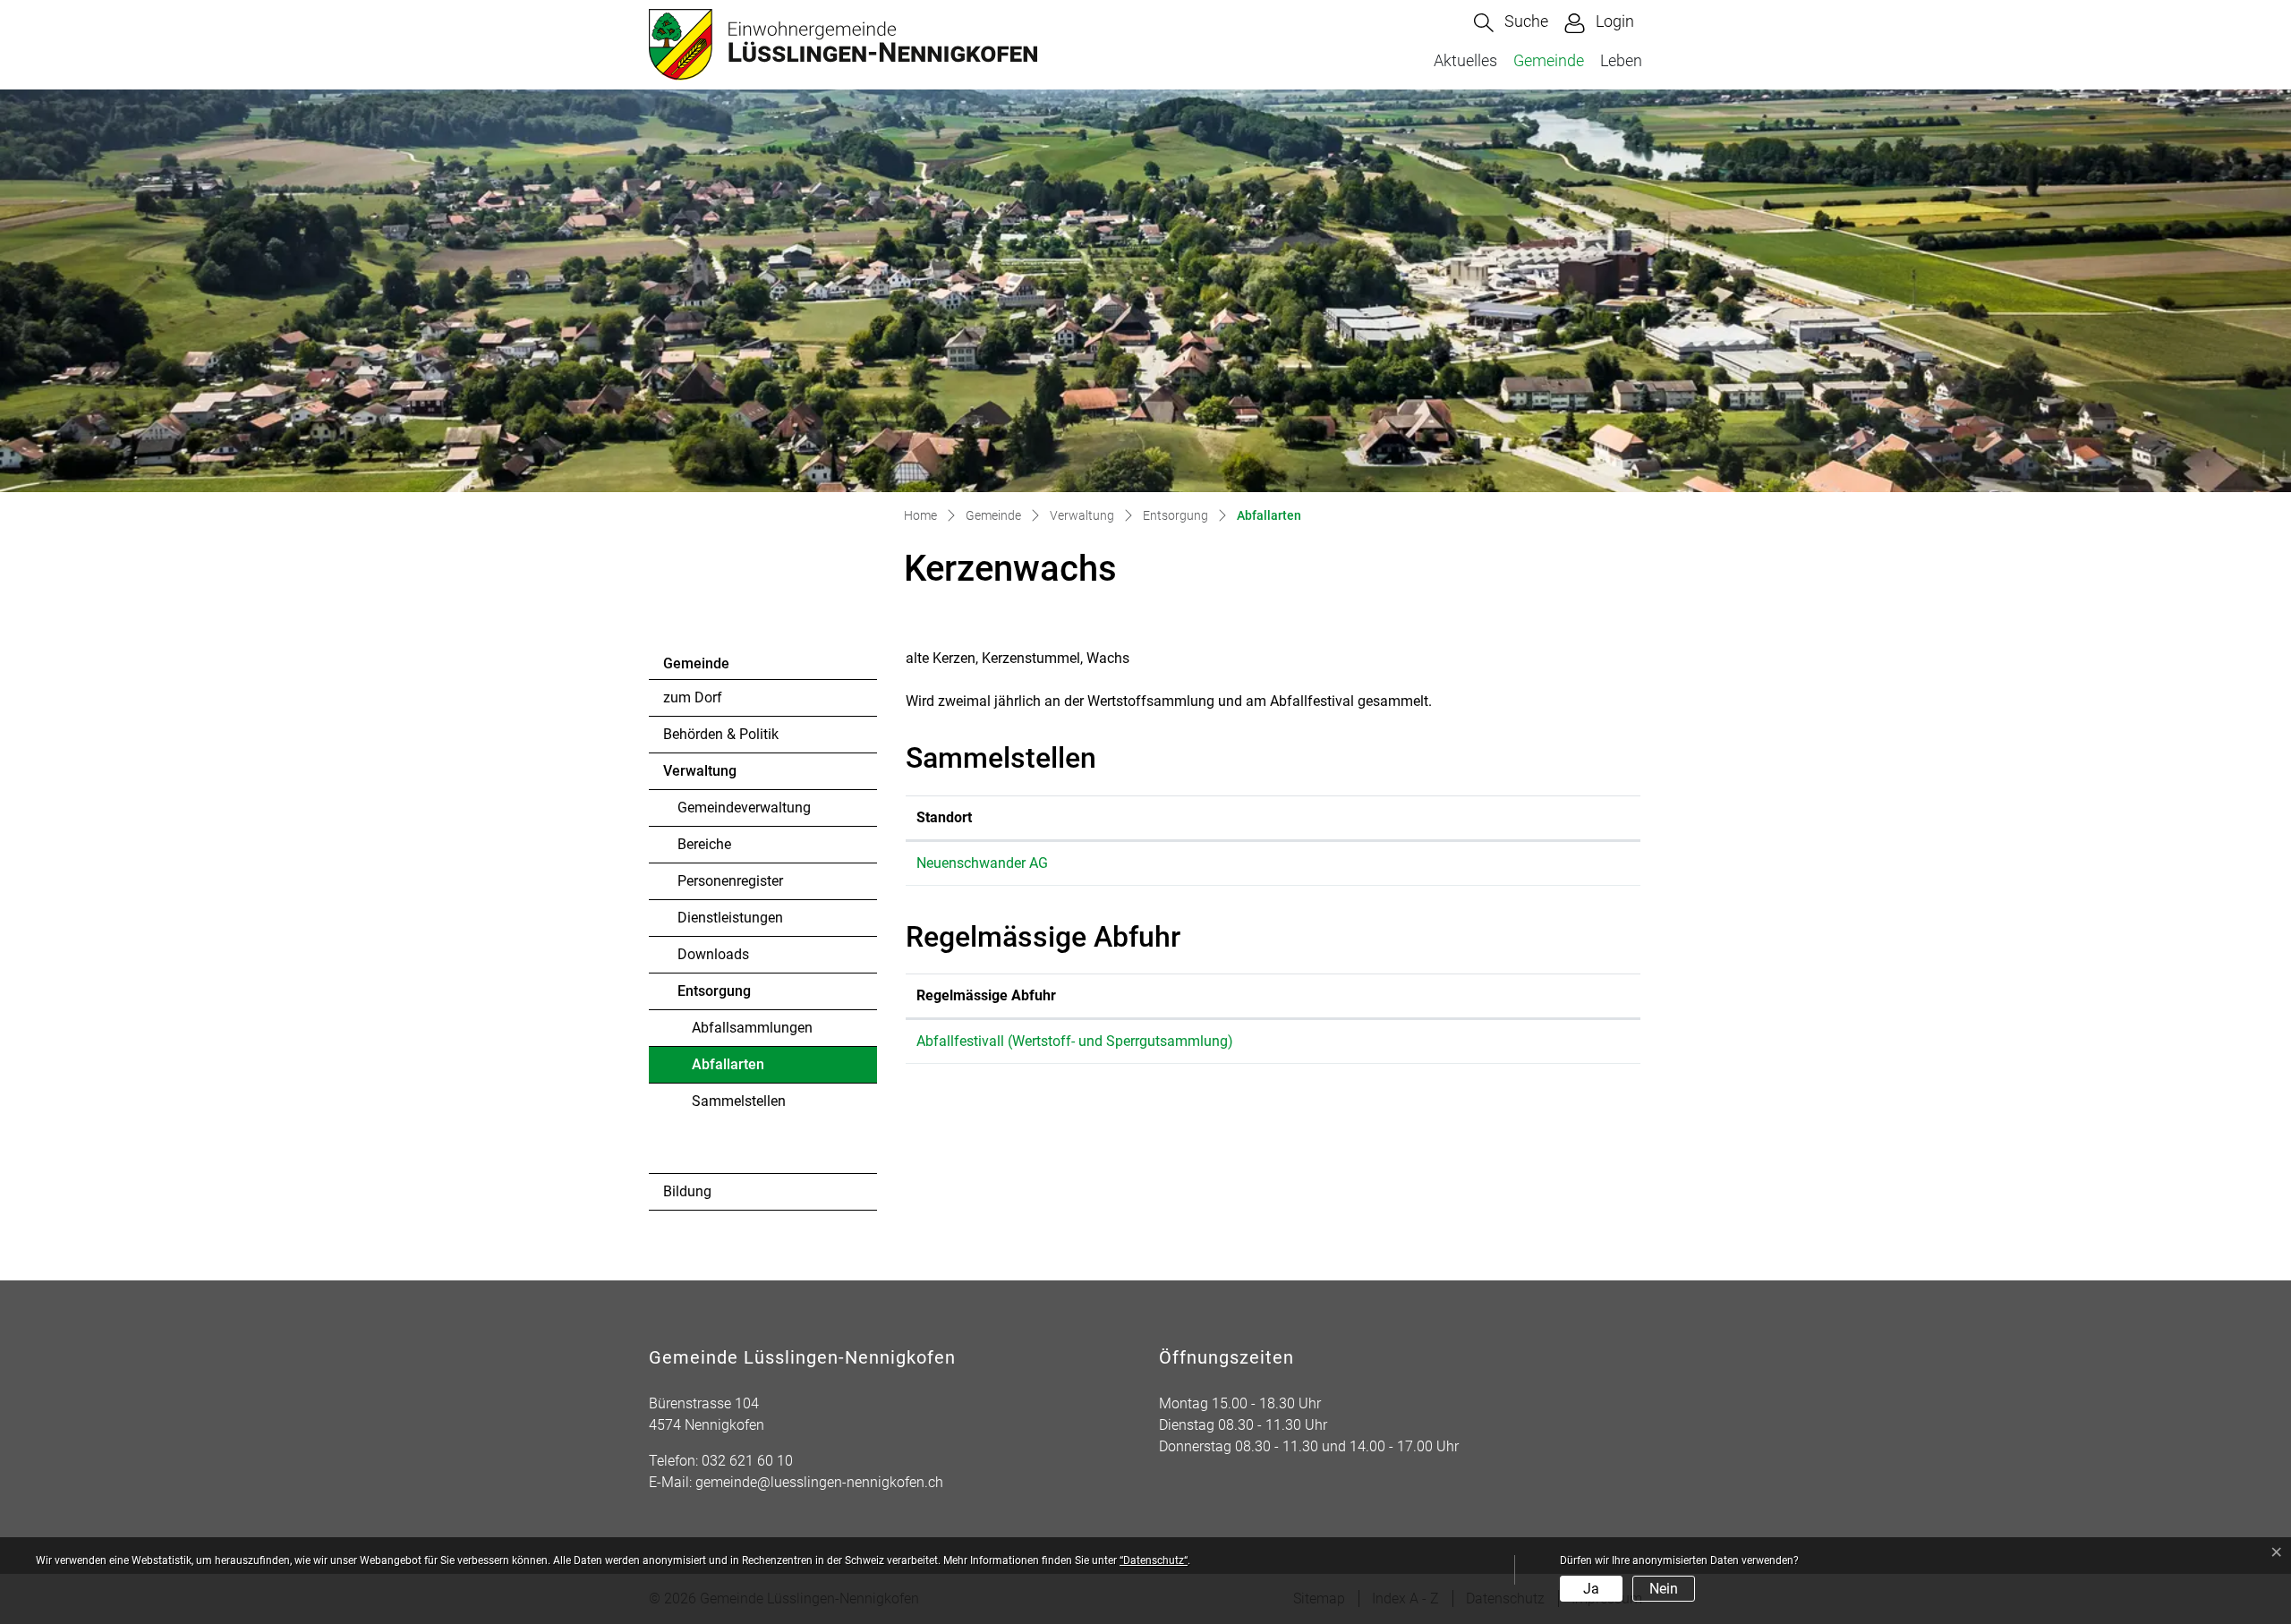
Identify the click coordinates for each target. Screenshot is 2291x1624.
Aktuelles (1465, 60)
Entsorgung (714, 991)
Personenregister (730, 881)
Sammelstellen (739, 1101)
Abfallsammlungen (752, 1028)
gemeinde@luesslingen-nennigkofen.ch (819, 1482)
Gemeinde (1549, 60)
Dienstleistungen (730, 918)
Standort (944, 817)
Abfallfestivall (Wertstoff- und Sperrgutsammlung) (1075, 1041)
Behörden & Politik (721, 734)
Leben (1621, 60)
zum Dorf (693, 697)
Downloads (713, 954)
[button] (1511, 23)
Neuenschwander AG (982, 863)
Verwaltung (700, 771)
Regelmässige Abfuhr (986, 995)
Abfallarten (741, 1069)
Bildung (687, 1191)
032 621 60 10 (747, 1461)
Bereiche (704, 844)
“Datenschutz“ (1154, 1560)
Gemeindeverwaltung (744, 808)
